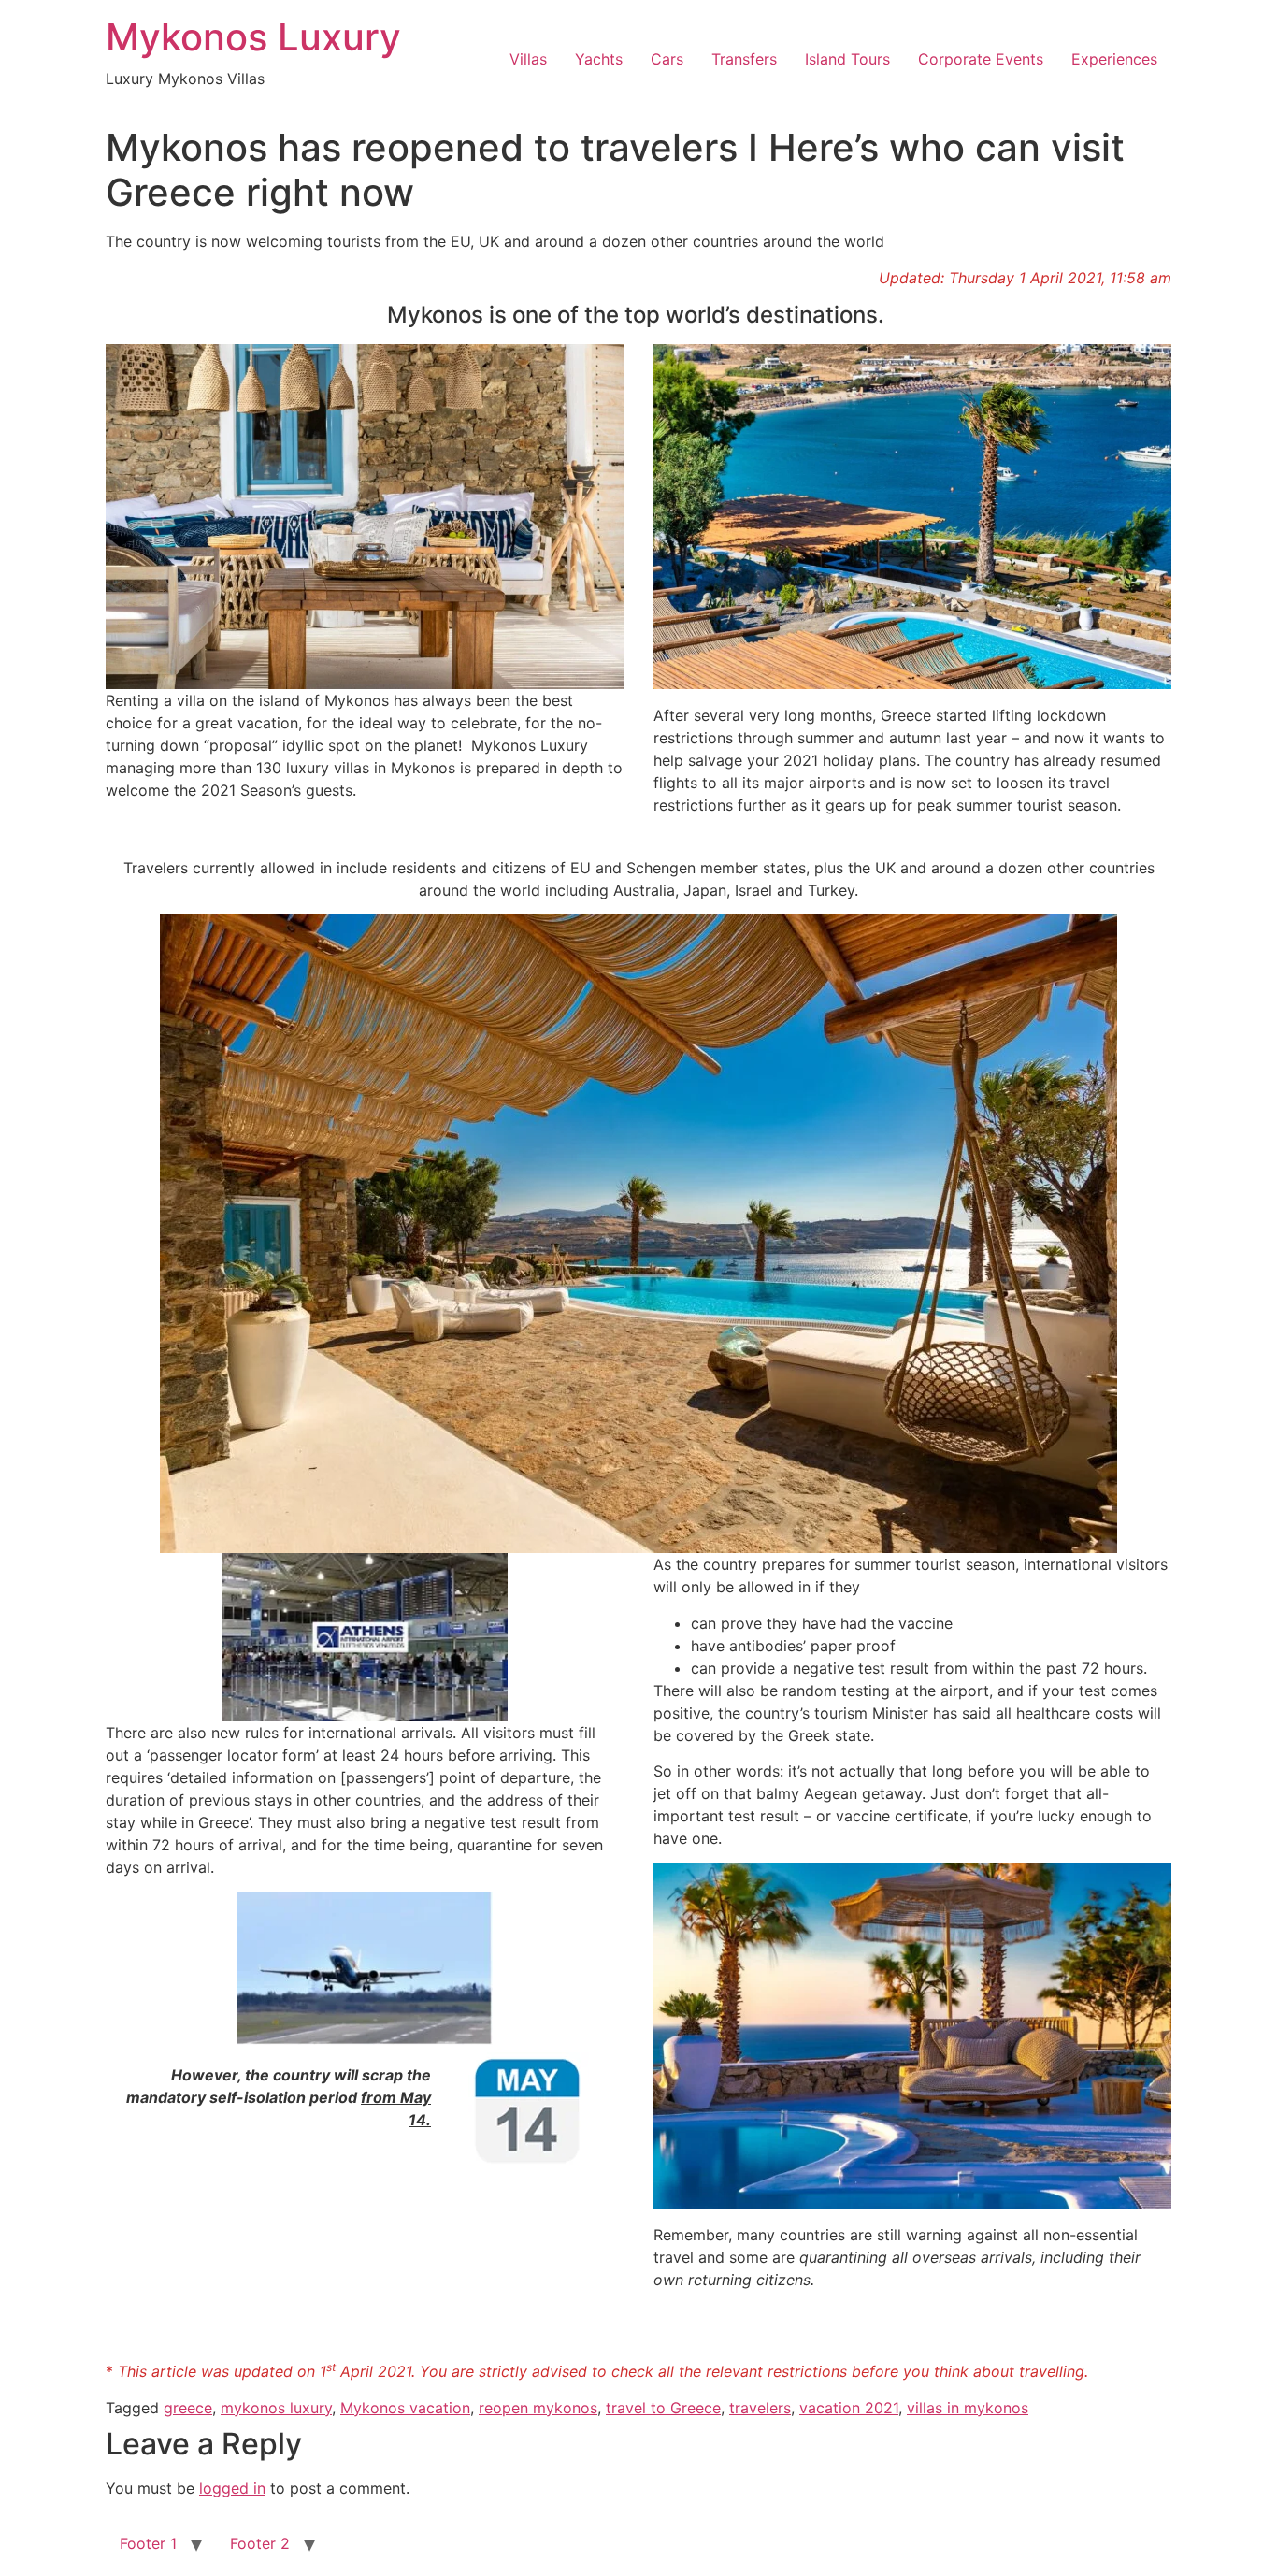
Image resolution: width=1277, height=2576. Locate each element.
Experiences (1114, 59)
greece (188, 2408)
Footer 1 (148, 2543)
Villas (528, 59)
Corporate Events (981, 59)
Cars (667, 59)
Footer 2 (260, 2543)
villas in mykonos (968, 2408)
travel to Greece (663, 2408)
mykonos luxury (276, 2408)
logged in (232, 2488)
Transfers (744, 59)
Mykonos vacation (405, 2408)
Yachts (599, 59)
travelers (760, 2408)
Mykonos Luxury (253, 37)
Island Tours (847, 59)
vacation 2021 (849, 2408)
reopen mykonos (538, 2408)
